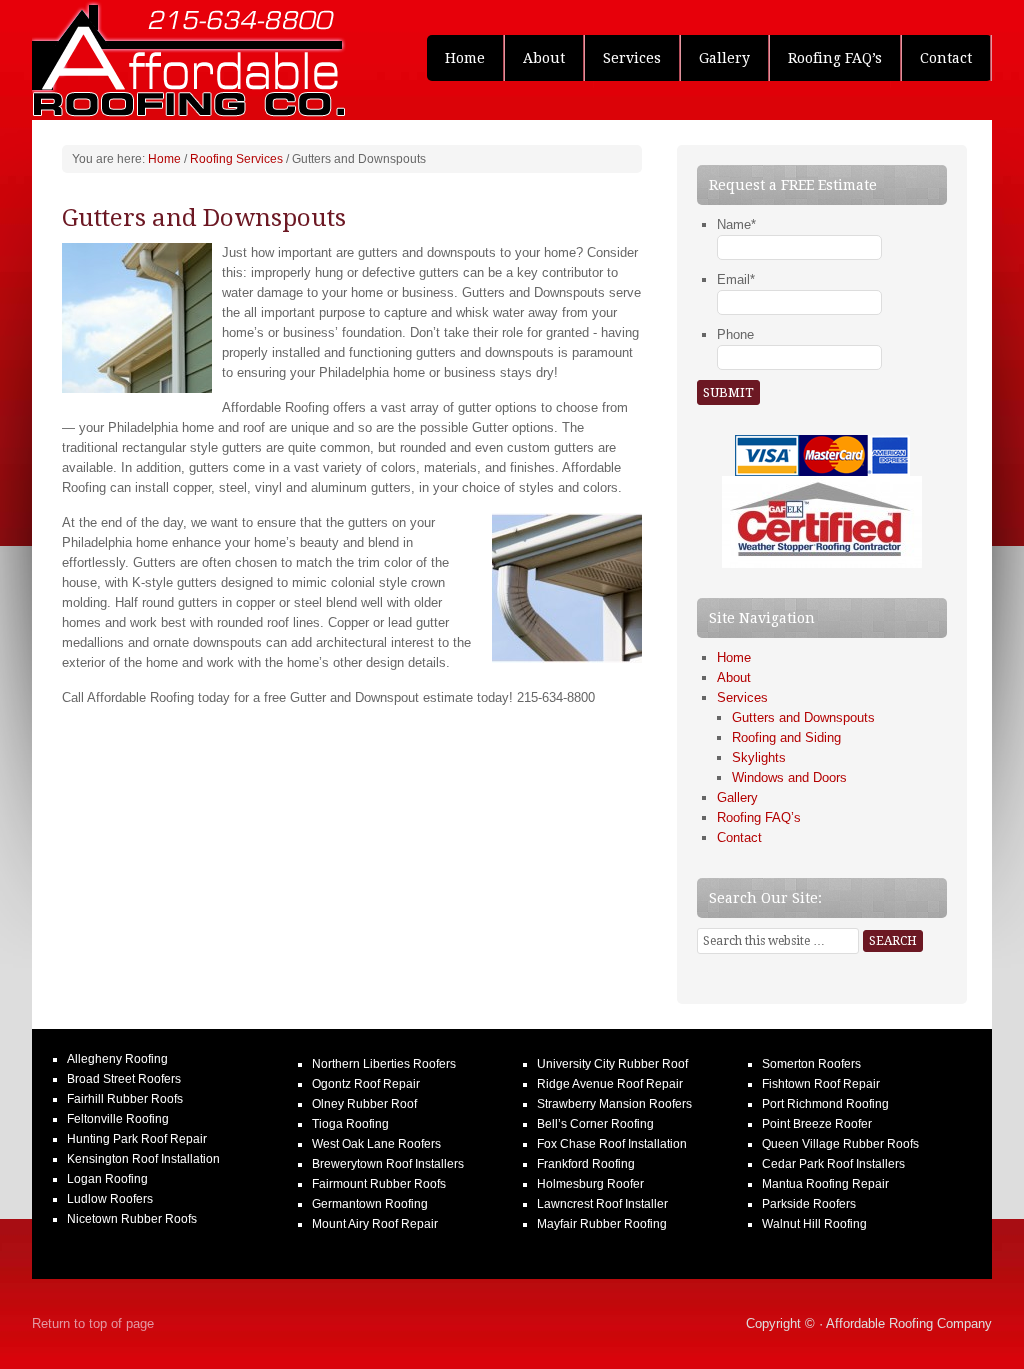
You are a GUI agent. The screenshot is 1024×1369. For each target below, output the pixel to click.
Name (736, 224)
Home (465, 58)
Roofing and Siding (786, 737)
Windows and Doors (789, 777)
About (544, 58)
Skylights (759, 757)
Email (736, 279)
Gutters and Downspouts (803, 717)
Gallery (724, 58)
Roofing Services (236, 159)
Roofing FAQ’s (835, 58)
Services (623, 58)
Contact (946, 58)
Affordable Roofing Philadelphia (182, 60)
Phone (735, 334)
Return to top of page (93, 1323)
